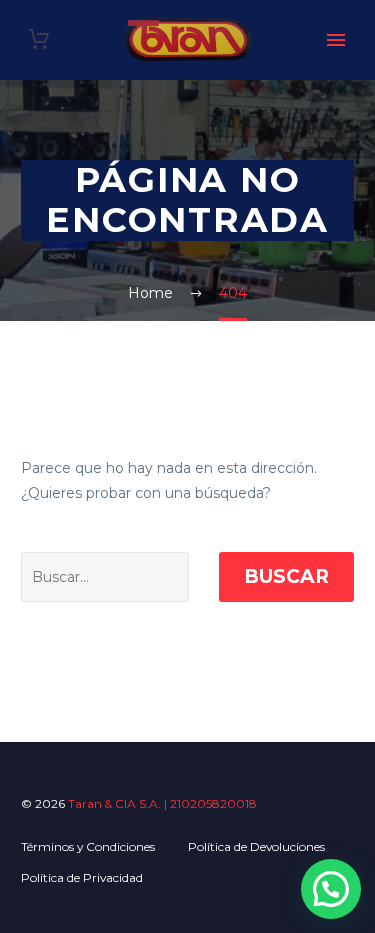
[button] (331, 889)
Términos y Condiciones (88, 846)
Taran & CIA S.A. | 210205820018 (162, 803)
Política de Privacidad (82, 877)
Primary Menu (336, 40)
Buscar (286, 576)
